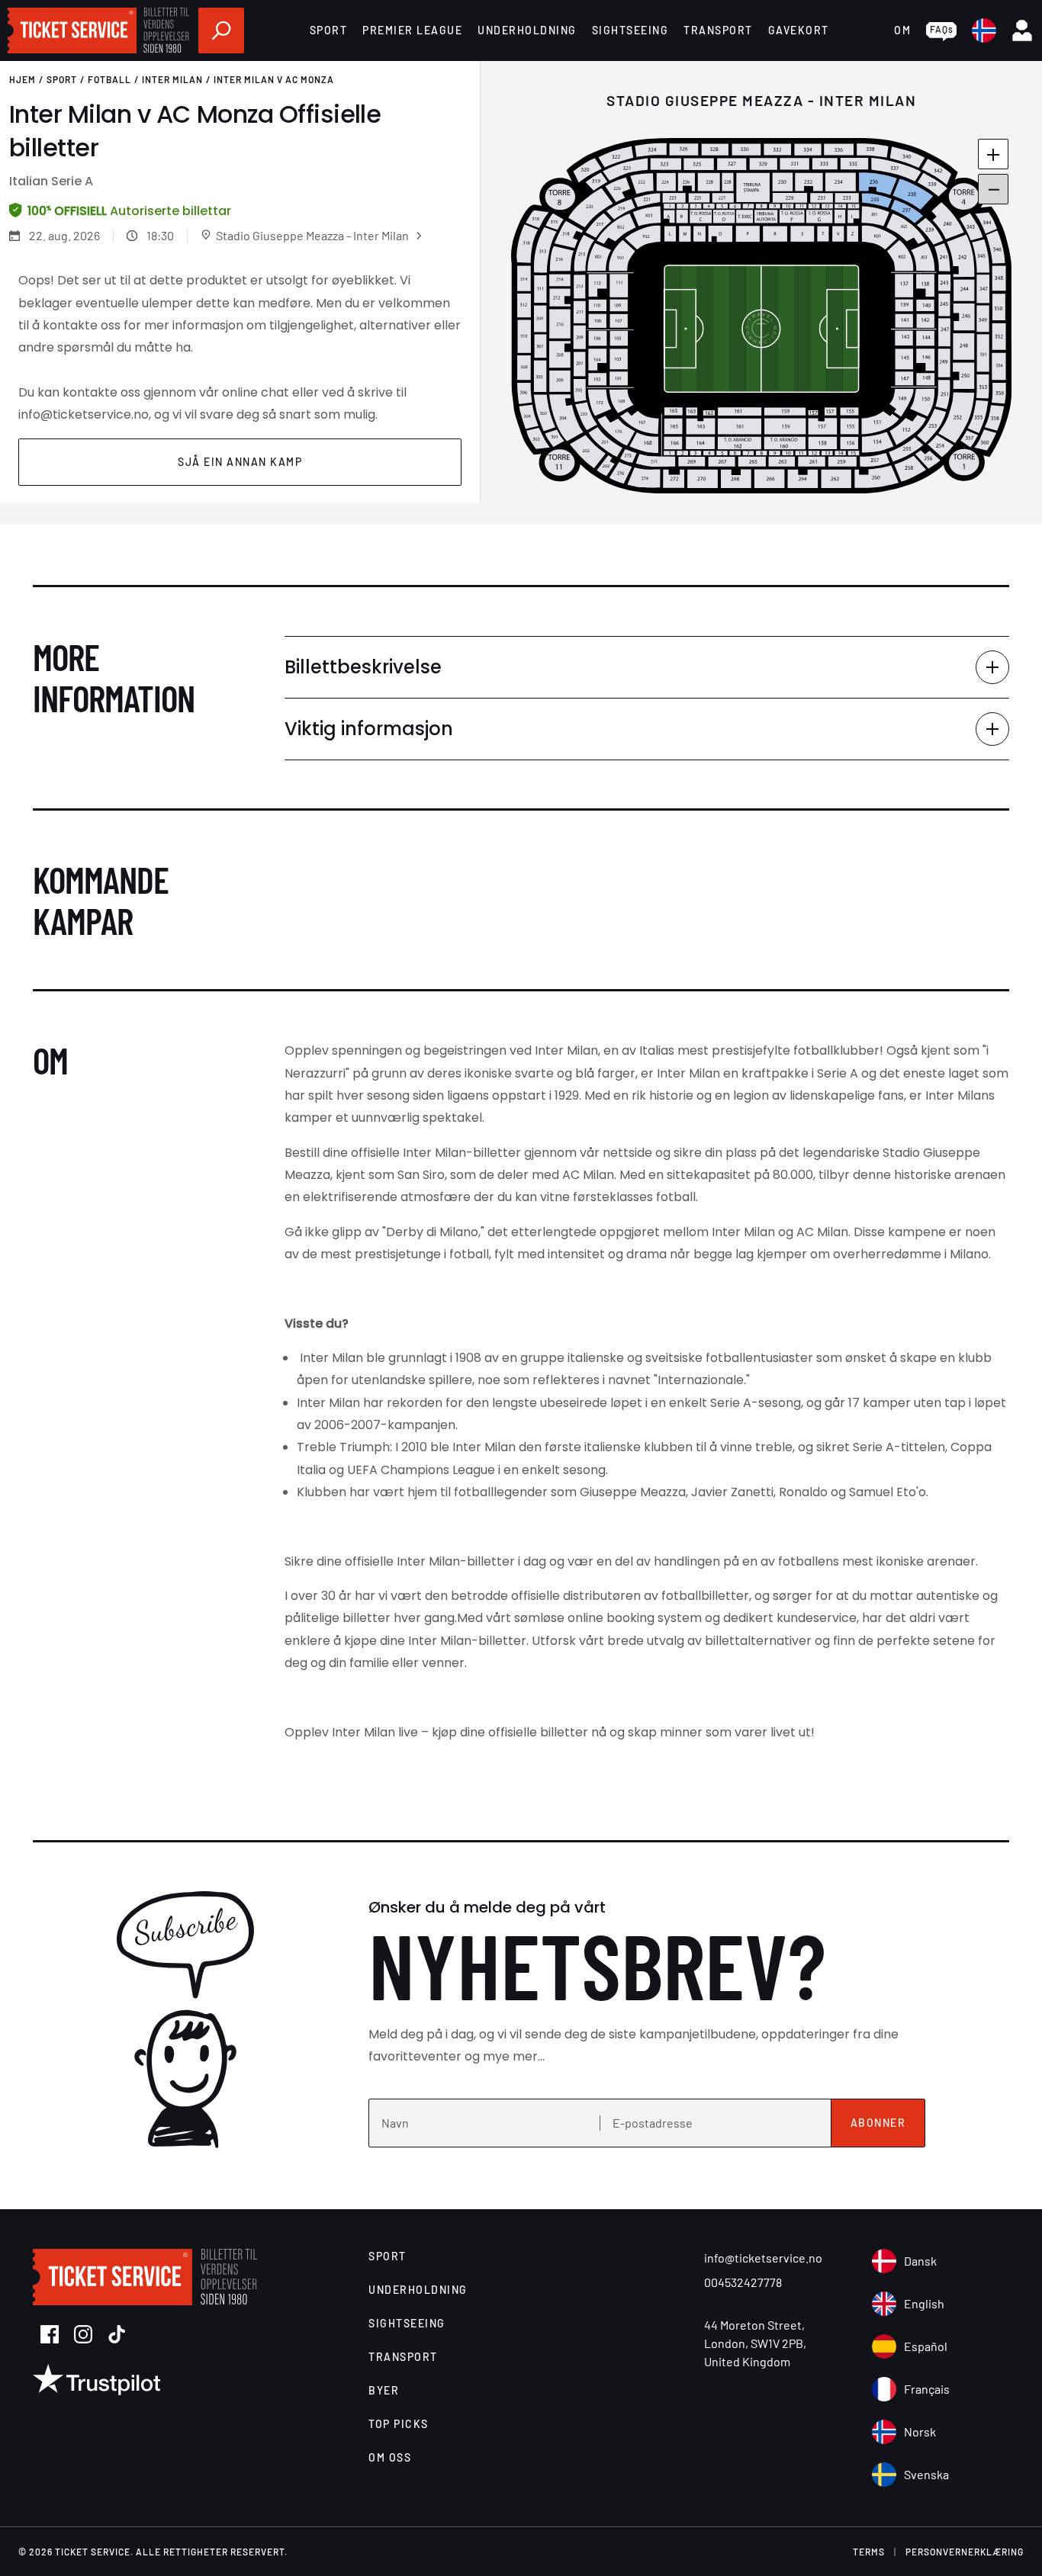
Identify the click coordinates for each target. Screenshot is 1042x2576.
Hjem (23, 79)
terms (869, 2552)
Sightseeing (630, 30)
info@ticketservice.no (763, 2258)
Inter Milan (172, 79)
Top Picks (399, 2424)
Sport (329, 30)
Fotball (109, 79)
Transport (718, 30)
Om (902, 30)
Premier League (412, 30)
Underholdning (527, 30)
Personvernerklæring (965, 2552)
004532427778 (743, 2282)
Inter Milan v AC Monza (274, 79)
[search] (221, 31)
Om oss (390, 2457)
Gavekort (799, 30)
